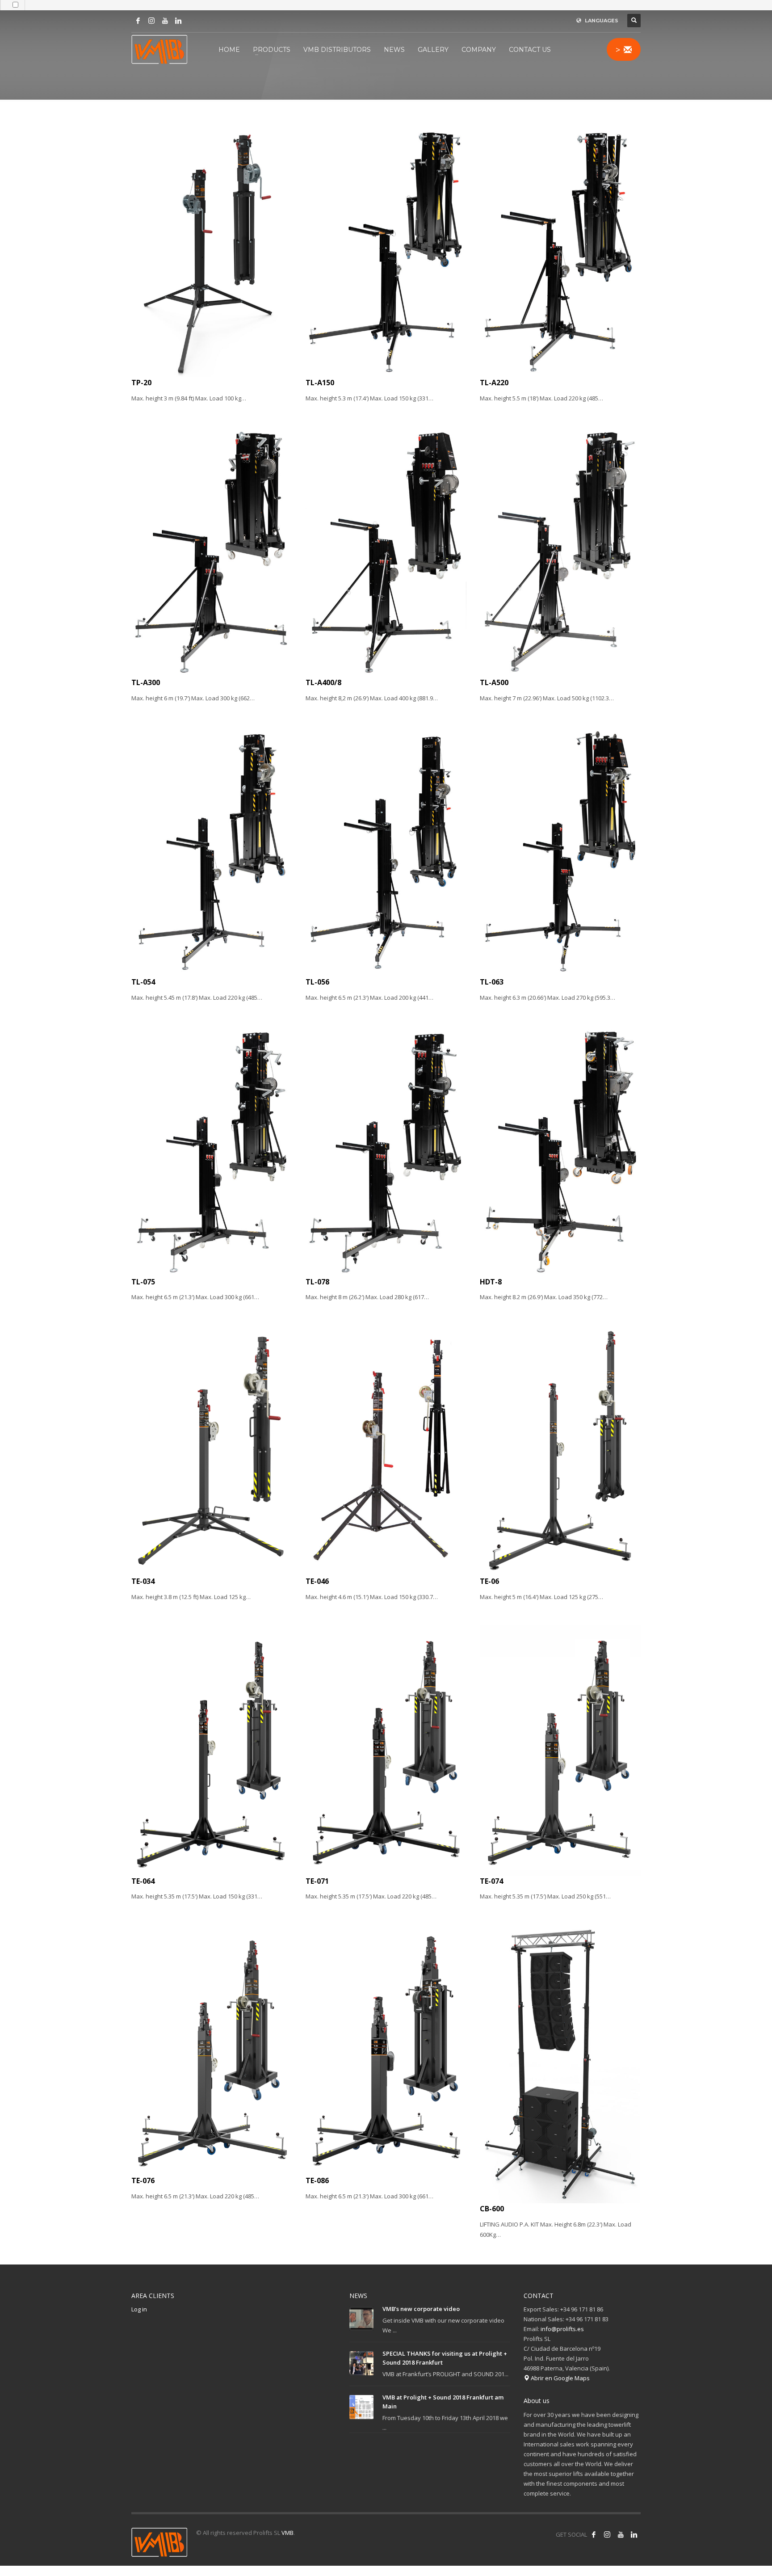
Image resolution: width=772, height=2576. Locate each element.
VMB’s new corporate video (421, 2309)
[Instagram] (151, 21)
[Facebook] (138, 21)
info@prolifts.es (562, 2329)
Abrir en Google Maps (560, 2378)
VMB (287, 2533)
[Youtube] (165, 21)
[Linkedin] (178, 21)
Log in (139, 2309)
